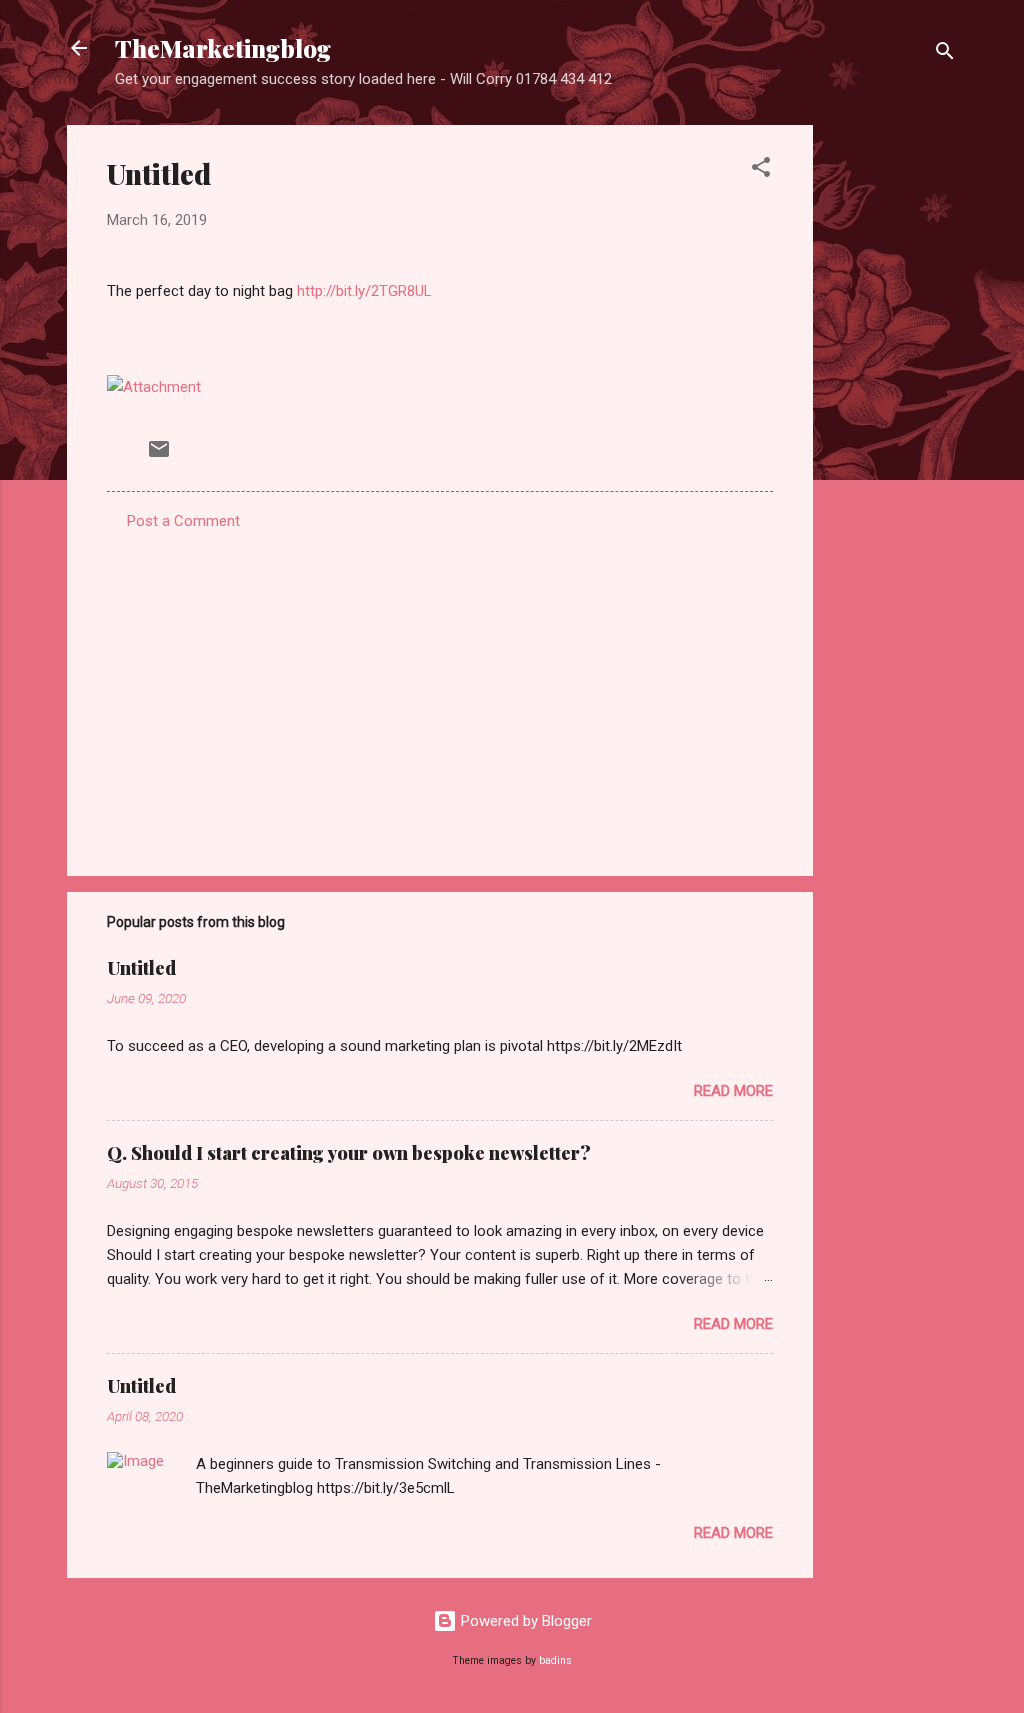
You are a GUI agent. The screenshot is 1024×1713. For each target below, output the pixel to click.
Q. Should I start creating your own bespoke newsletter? (349, 1153)
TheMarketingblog (223, 48)
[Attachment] (154, 387)
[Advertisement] (893, 425)
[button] (761, 170)
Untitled (141, 968)
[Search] (945, 54)
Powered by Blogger (524, 1621)
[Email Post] (159, 456)
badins (555, 1660)
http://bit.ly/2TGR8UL (364, 291)
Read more (733, 1091)
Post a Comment (183, 521)
